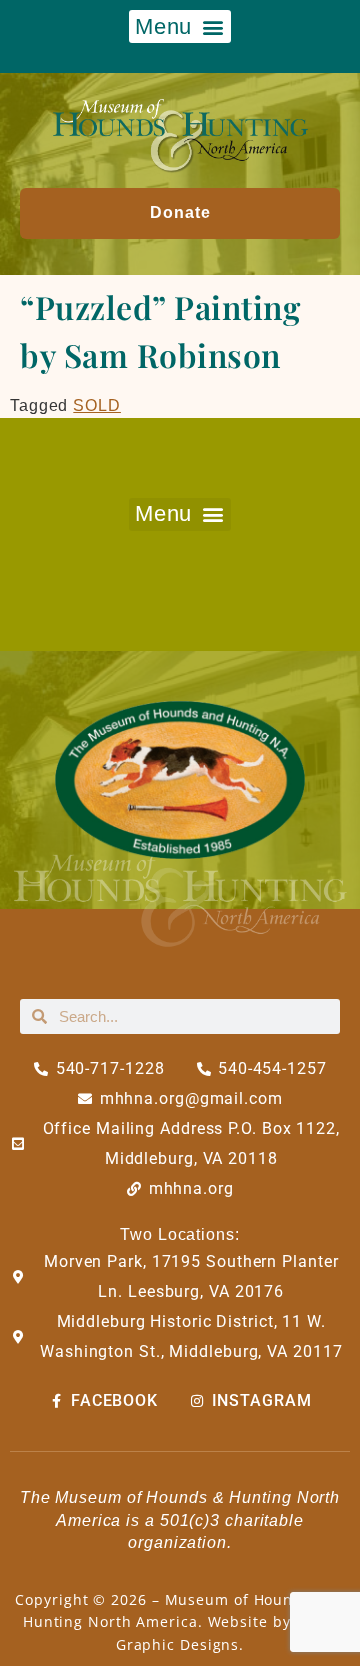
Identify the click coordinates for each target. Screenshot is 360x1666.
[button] (180, 26)
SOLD (97, 405)
